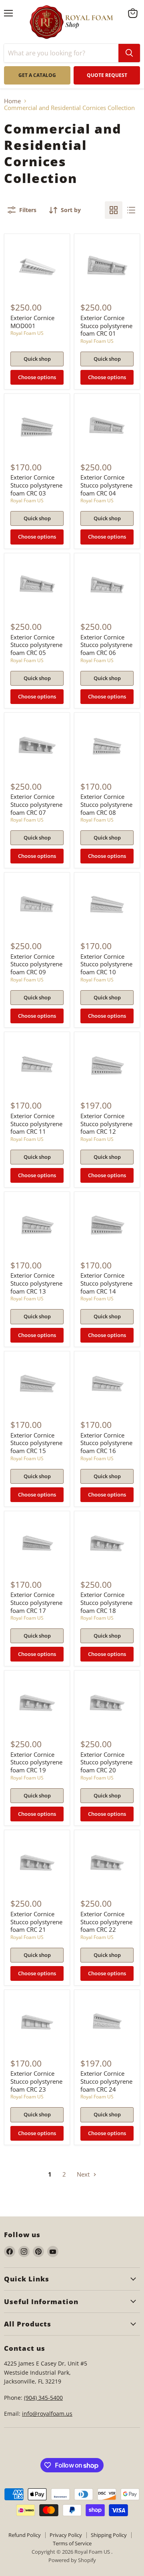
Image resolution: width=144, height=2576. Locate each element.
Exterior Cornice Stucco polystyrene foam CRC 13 (36, 1283)
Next (84, 2174)
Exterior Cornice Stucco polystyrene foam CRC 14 (106, 1283)
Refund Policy (25, 2535)
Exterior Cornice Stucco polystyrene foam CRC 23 (36, 2081)
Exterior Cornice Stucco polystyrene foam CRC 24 (106, 2081)
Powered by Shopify (72, 2560)
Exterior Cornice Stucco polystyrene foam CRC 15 (36, 1443)
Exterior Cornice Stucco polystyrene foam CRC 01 (106, 325)
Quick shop (37, 359)
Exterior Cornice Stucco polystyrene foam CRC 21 (36, 1922)
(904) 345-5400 (43, 2398)
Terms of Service (72, 2543)
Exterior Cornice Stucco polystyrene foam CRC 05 (36, 645)
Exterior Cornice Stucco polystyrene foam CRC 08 (106, 804)
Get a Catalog (37, 75)
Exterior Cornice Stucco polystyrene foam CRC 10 (106, 964)
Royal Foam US (27, 333)
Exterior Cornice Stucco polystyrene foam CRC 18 (106, 1602)
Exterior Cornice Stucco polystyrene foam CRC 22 (106, 1922)
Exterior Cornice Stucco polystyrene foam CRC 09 (36, 964)
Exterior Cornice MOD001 (32, 322)
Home (12, 101)
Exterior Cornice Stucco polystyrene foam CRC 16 (106, 1443)
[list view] (131, 210)
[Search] (129, 53)
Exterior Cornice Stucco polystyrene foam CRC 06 (106, 645)
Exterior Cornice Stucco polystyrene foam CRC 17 (36, 1602)
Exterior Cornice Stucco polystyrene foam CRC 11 (36, 1124)
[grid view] (114, 210)
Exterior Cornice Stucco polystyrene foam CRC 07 (36, 804)
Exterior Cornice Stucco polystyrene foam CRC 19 (36, 1762)
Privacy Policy (66, 2535)
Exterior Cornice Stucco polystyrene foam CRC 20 (106, 1762)
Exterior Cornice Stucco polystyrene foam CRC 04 (106, 485)
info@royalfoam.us (47, 2414)
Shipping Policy (109, 2535)
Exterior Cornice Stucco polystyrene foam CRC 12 (106, 1124)
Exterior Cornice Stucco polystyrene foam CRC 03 (36, 485)
